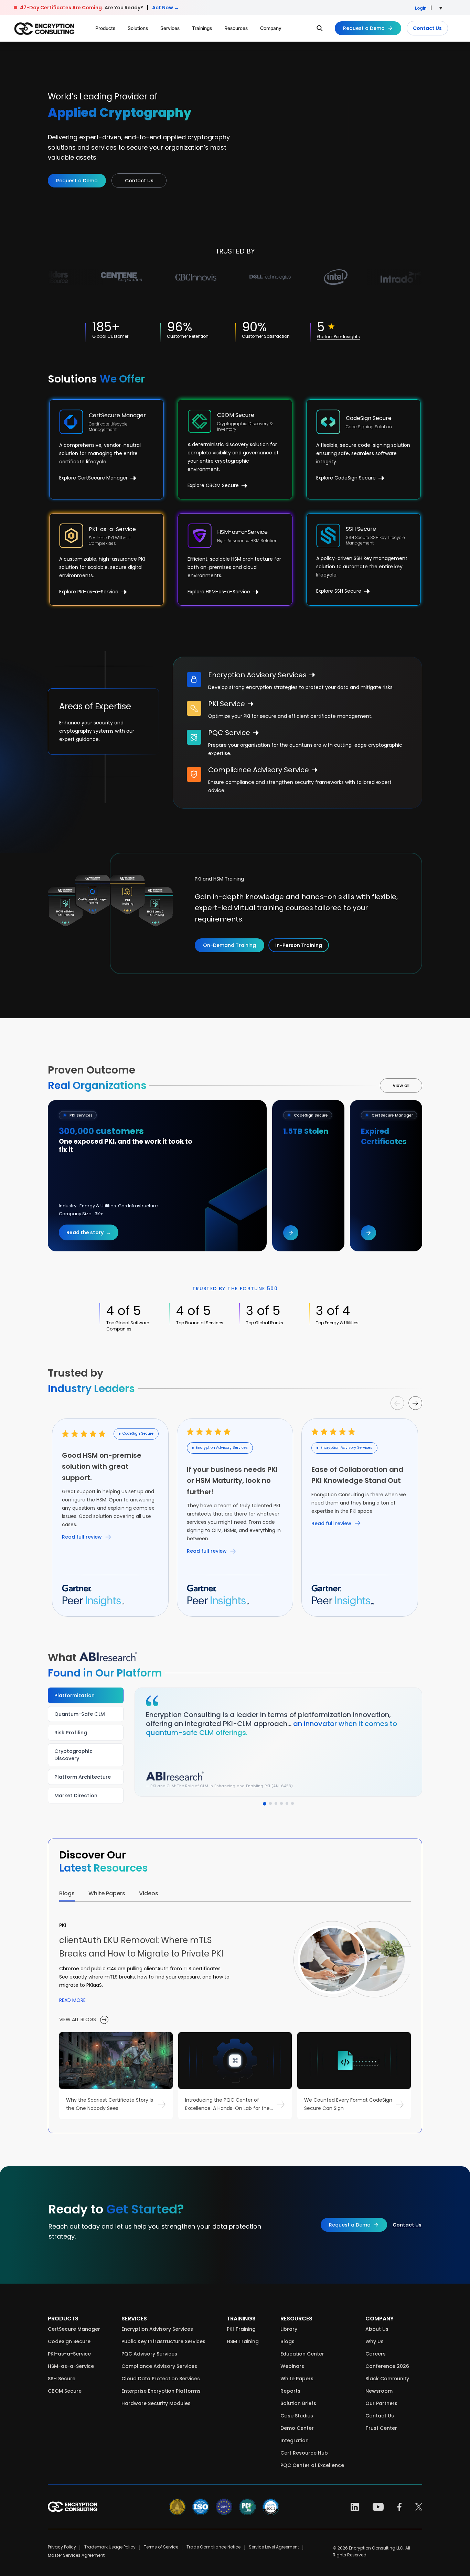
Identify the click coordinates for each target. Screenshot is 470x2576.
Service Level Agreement (274, 2547)
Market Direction (76, 1796)
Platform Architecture (83, 1777)
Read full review (82, 1537)
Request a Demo (364, 28)
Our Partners (381, 2403)
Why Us (375, 2341)
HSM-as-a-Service (71, 2366)
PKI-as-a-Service (69, 2354)
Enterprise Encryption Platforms (161, 2391)
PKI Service (227, 704)
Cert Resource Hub (304, 2453)
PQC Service (229, 733)
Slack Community (387, 2379)
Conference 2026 (387, 2366)
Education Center (302, 2354)
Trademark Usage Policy (110, 2547)
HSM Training (243, 2341)
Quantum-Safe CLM (80, 1714)
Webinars (292, 2366)
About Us (377, 2329)
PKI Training (241, 2329)
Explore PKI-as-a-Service (89, 592)
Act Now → (165, 8)
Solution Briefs (298, 2403)
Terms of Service (161, 2547)
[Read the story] (291, 1233)
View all (401, 1085)
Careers (376, 2354)
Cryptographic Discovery (73, 1755)
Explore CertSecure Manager (94, 478)
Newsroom (379, 2391)
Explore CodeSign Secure (347, 478)
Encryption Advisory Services (257, 675)
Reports (290, 2391)
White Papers (297, 2379)
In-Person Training (299, 945)
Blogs (287, 2341)
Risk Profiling (71, 1733)
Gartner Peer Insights (338, 337)
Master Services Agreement (76, 2555)
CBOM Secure (65, 2391)
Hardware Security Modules (156, 2403)
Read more (72, 2000)
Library (289, 2329)
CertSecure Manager (74, 2329)
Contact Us (427, 28)
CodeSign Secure (69, 2341)
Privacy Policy (62, 2547)
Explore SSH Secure (339, 591)
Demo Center (297, 2428)
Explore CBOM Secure (214, 485)
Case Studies (297, 2416)
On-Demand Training (229, 945)
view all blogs (78, 2019)
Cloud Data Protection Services (161, 2379)
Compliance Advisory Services (159, 2366)
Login (421, 8)
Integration (295, 2440)
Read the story (88, 1232)
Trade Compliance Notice (213, 2547)
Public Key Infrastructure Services (163, 2341)
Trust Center (381, 2428)
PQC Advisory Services (149, 2354)
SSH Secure (62, 2379)
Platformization (74, 1695)
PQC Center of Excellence (312, 2465)
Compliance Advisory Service (259, 770)
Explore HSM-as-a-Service (220, 592)
